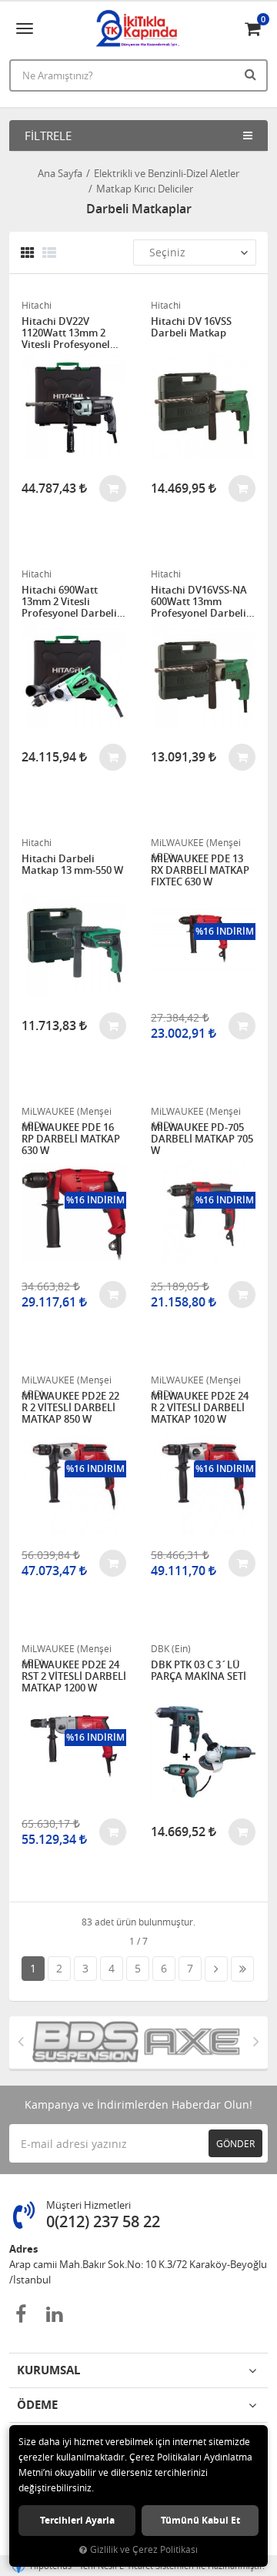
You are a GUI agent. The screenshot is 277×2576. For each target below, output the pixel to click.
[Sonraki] (216, 1969)
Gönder (235, 2143)
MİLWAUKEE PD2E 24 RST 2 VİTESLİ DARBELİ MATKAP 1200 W (74, 1676)
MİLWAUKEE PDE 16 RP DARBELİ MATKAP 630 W (71, 1139)
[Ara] (252, 74)
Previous (21, 2041)
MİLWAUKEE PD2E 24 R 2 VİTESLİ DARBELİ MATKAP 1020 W (200, 1408)
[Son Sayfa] (242, 1969)
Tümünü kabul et (200, 2520)
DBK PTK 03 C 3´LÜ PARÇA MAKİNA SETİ (199, 1671)
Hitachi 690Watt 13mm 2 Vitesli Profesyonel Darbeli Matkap (69, 602)
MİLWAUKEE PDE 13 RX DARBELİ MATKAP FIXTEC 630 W (200, 870)
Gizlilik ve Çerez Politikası (144, 2549)
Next (256, 2041)
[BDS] (76, 2042)
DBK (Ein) (171, 1648)
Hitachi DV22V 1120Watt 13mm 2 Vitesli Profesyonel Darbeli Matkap (66, 333)
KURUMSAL (48, 2370)
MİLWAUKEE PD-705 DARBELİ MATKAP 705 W (202, 1139)
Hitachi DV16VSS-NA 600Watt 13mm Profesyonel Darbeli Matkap (199, 602)
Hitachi (37, 305)
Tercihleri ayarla (77, 2520)
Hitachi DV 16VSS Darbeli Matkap (191, 328)
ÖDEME (37, 2405)
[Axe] (182, 2042)
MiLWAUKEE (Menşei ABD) (196, 843)
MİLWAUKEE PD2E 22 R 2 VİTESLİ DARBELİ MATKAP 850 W (70, 1408)
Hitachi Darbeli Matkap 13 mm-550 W (72, 865)
